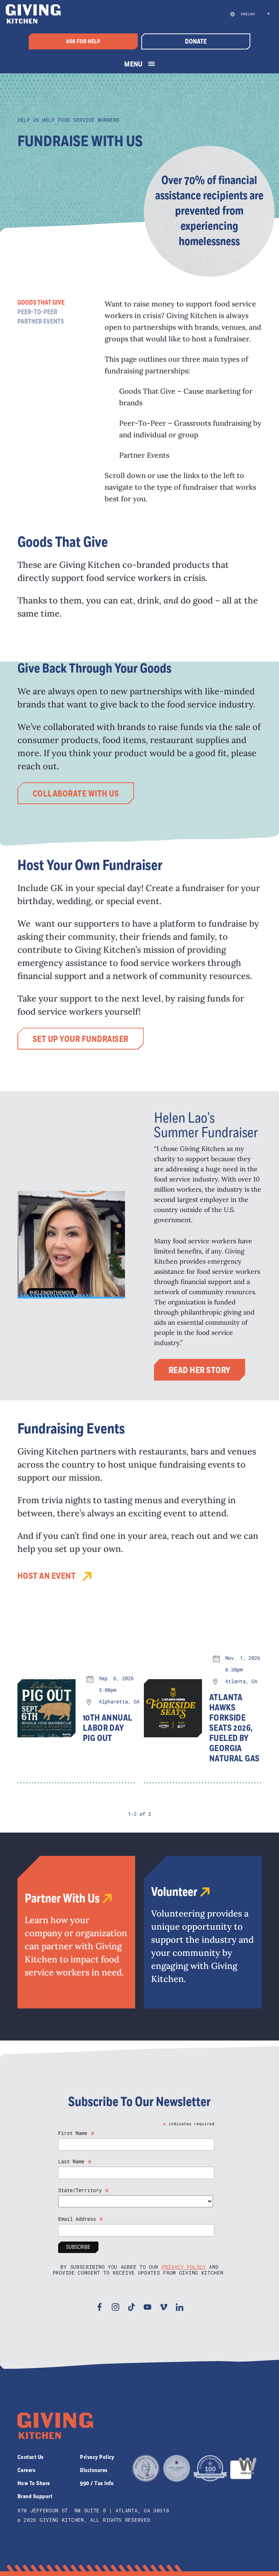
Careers (26, 2470)
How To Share (34, 2483)
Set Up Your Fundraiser (81, 1039)
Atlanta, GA (241, 1681)
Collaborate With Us (76, 794)
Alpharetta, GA (119, 1702)
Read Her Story (200, 1371)
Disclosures (94, 2470)
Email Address (81, 2219)
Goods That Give (41, 303)
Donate (196, 42)
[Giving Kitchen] (33, 14)
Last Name (75, 2161)
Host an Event (46, 1576)
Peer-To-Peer (37, 312)
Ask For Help (83, 41)
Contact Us (31, 2457)
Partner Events (41, 322)
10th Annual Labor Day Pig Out (108, 1728)
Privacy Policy (184, 2267)
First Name (76, 2133)
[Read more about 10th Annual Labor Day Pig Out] (46, 1708)
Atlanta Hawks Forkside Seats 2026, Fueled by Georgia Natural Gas (234, 1728)
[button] (254, 14)
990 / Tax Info (97, 2483)
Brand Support (35, 2496)
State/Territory (84, 2190)
